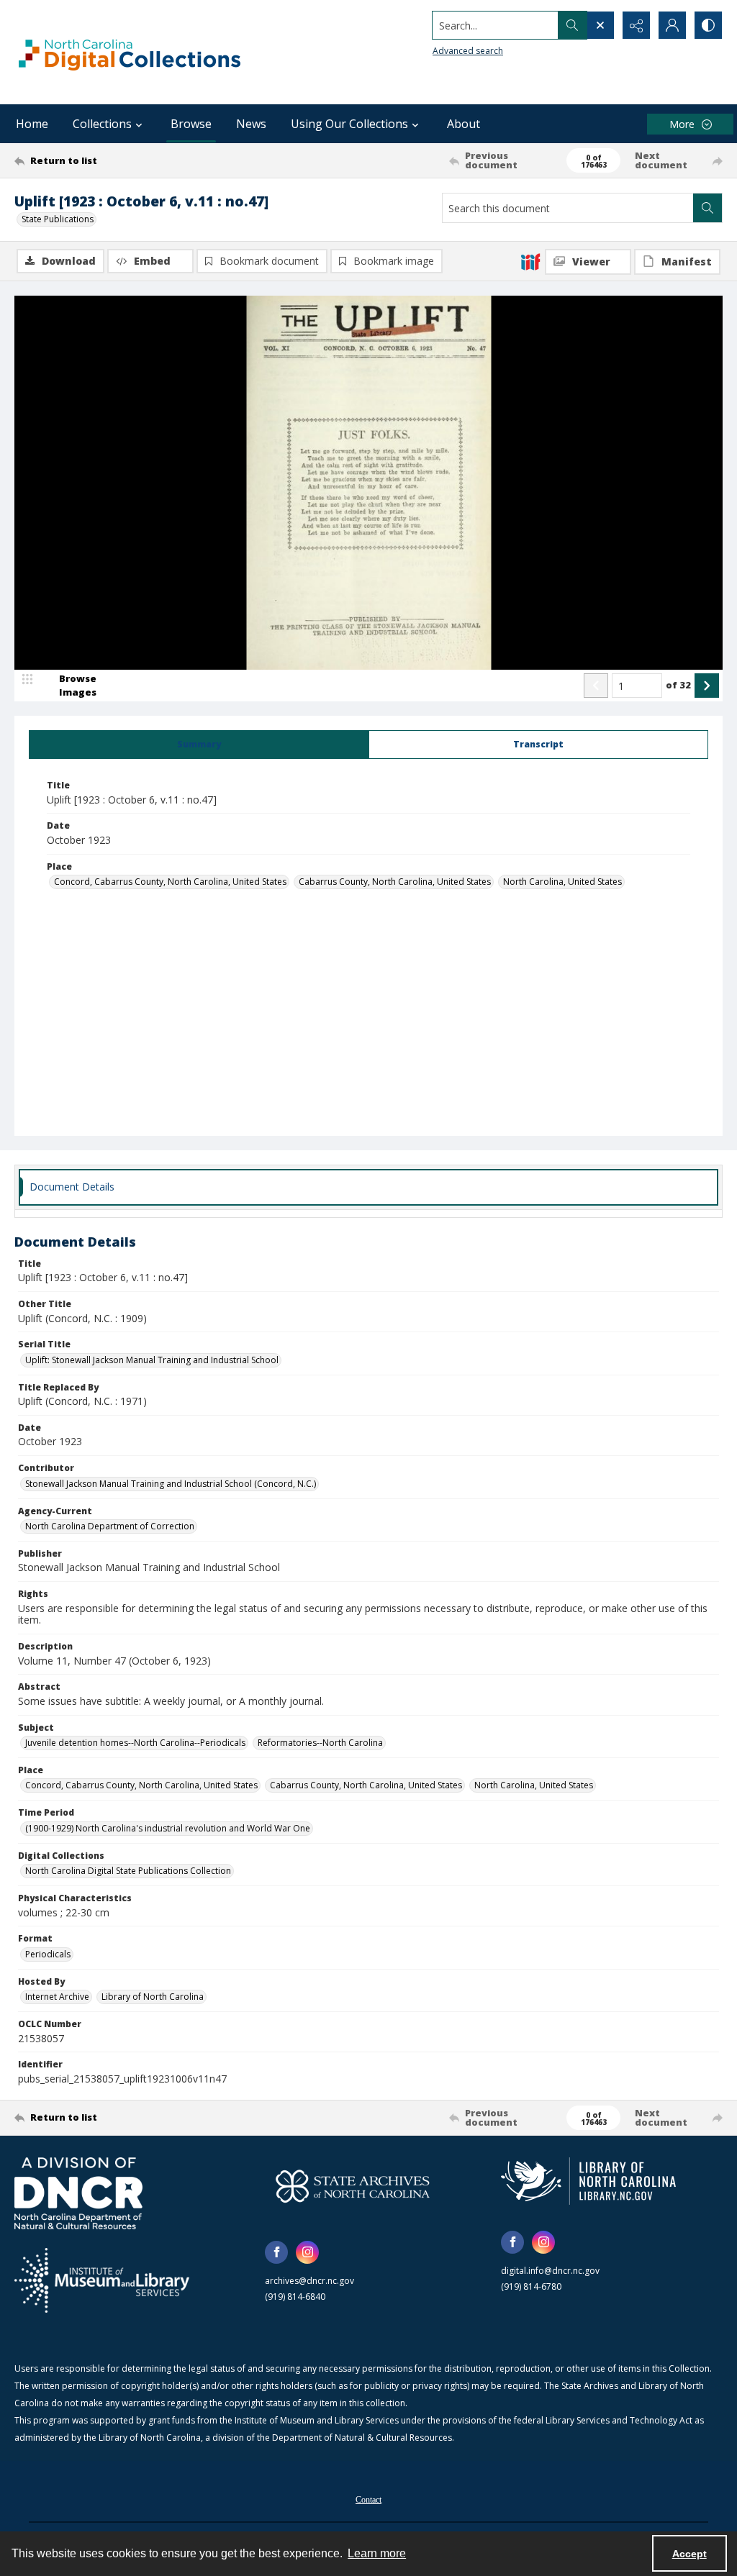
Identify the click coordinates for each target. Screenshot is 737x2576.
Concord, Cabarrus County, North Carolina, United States (170, 882)
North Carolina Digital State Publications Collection (128, 1871)
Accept (689, 2554)
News (251, 124)
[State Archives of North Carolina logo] (353, 2186)
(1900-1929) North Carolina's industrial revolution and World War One (168, 1828)
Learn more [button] (377, 2553)
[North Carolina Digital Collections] (130, 52)
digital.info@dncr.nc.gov (550, 2271)
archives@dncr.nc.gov (309, 2281)
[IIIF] (530, 261)
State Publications (58, 219)
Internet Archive (57, 1997)
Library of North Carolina (153, 1997)
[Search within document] (707, 208)
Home (32, 124)
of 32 (678, 685)
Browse (191, 124)
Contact (368, 2500)
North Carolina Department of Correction (110, 1526)
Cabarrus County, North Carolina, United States (395, 882)
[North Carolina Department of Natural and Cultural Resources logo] (78, 2193)
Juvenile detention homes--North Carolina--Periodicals (135, 1743)
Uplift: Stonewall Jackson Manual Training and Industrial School (152, 1360)
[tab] (199, 745)
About (464, 124)
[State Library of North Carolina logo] (588, 2181)
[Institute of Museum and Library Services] (102, 2280)
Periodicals (48, 1954)
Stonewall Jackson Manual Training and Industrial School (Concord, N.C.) (171, 1484)
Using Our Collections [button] (349, 124)
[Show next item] (707, 686)
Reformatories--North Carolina (320, 1743)
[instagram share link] (307, 2252)
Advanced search (468, 51)
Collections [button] (102, 124)
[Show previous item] (596, 686)
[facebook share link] (276, 2252)
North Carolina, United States (562, 882)
